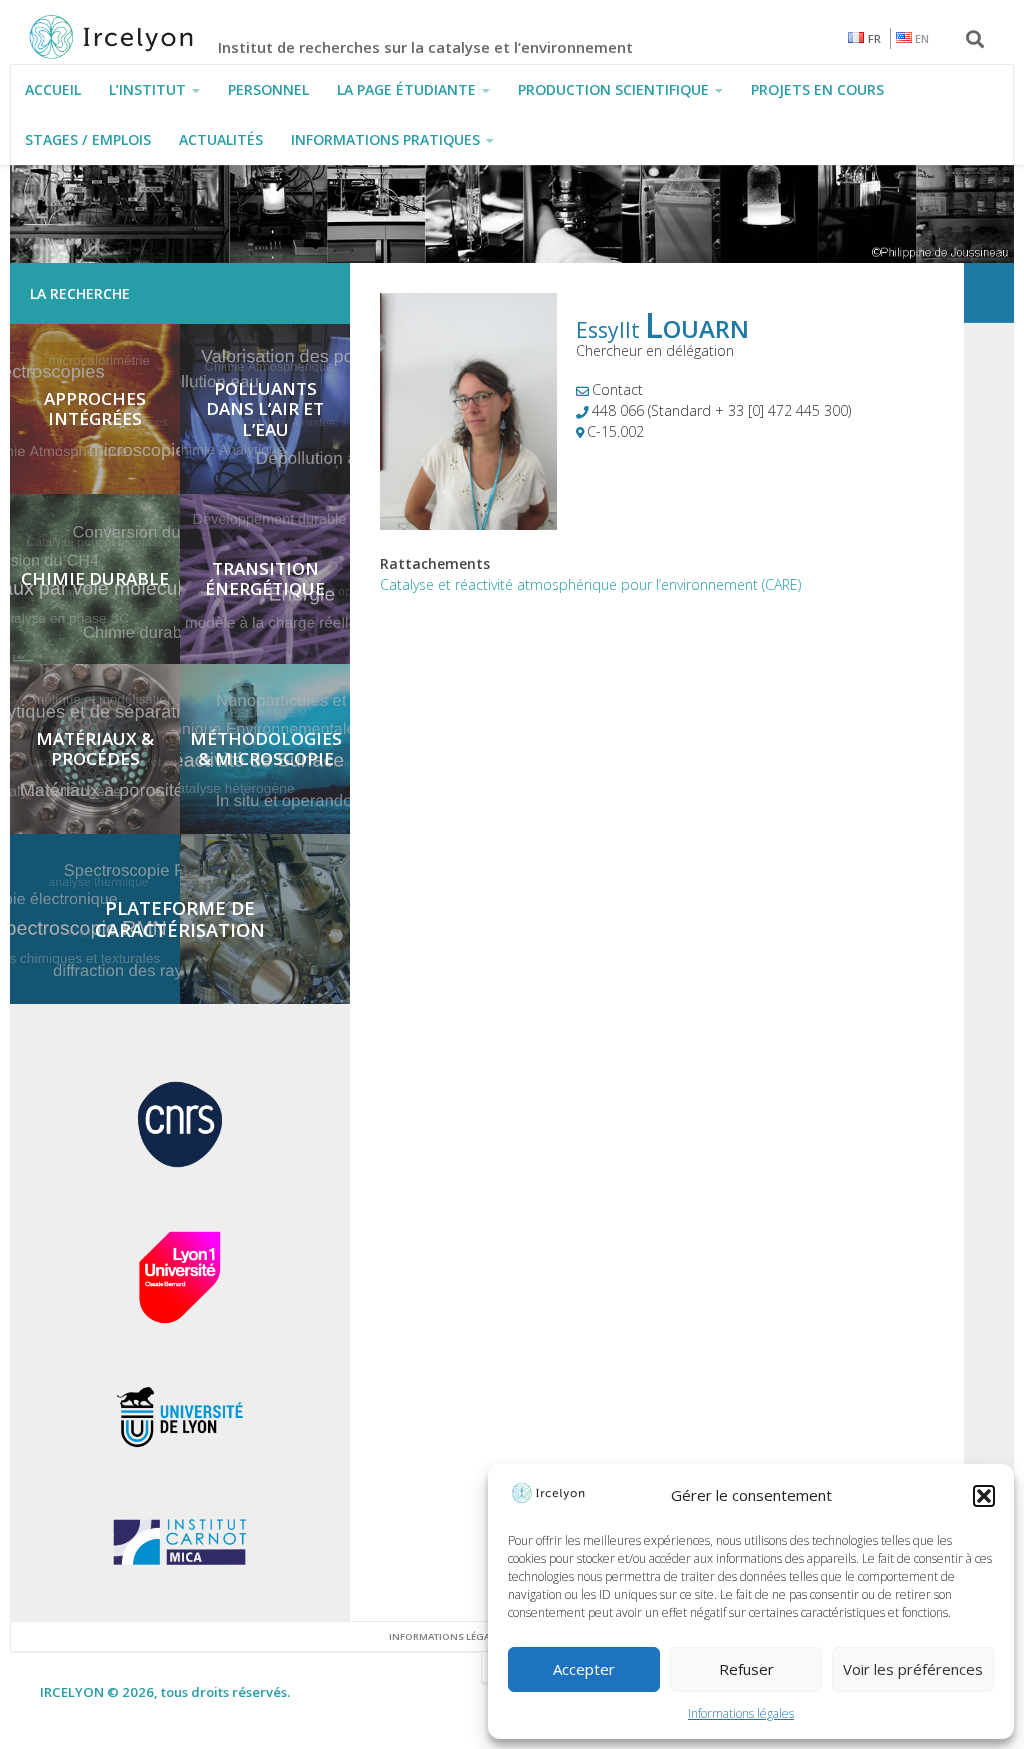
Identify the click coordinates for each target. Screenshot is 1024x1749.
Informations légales (741, 1713)
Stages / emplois (88, 139)
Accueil (53, 89)
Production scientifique (613, 89)
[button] (984, 1496)
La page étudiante (406, 89)
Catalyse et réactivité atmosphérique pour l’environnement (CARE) (590, 584)
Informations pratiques (385, 139)
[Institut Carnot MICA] (180, 1570)
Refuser (746, 1669)
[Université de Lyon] (180, 1449)
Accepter (584, 1669)
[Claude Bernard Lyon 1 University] (180, 1319)
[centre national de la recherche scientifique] (180, 1170)
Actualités (221, 139)
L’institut (147, 89)
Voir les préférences (913, 1669)
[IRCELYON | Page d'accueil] (133, 37)
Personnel (268, 89)
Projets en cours (817, 89)
